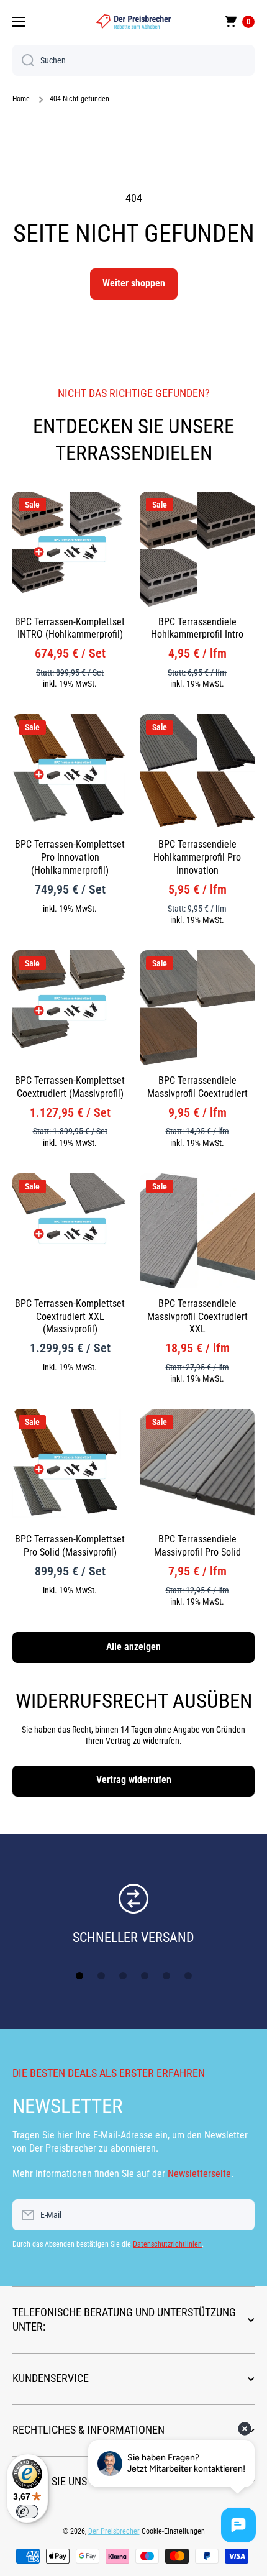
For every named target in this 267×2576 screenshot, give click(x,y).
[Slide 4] (145, 1976)
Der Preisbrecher (114, 2531)
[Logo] (133, 21)
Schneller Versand (133, 1937)
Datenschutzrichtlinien (167, 2244)
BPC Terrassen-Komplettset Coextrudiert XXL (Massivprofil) (70, 1317)
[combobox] (133, 60)
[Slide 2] (101, 1976)
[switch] (27, 2511)
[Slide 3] (123, 1976)
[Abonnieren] (239, 2215)
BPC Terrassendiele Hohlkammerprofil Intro (197, 628)
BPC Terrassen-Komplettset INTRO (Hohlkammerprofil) (70, 628)
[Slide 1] (79, 1976)
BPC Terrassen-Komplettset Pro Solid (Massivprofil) (70, 1546)
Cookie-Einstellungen (173, 2531)
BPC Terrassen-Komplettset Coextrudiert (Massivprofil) (70, 1087)
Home (21, 99)
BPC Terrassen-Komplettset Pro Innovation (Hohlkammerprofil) (70, 857)
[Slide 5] (166, 1976)
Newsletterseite (199, 2174)
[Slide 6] (188, 1976)
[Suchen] (23, 60)
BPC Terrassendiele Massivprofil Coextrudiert (197, 1087)
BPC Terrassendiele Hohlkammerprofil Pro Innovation (197, 857)
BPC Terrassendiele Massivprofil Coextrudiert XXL (197, 1317)
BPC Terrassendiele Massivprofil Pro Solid (197, 1546)
